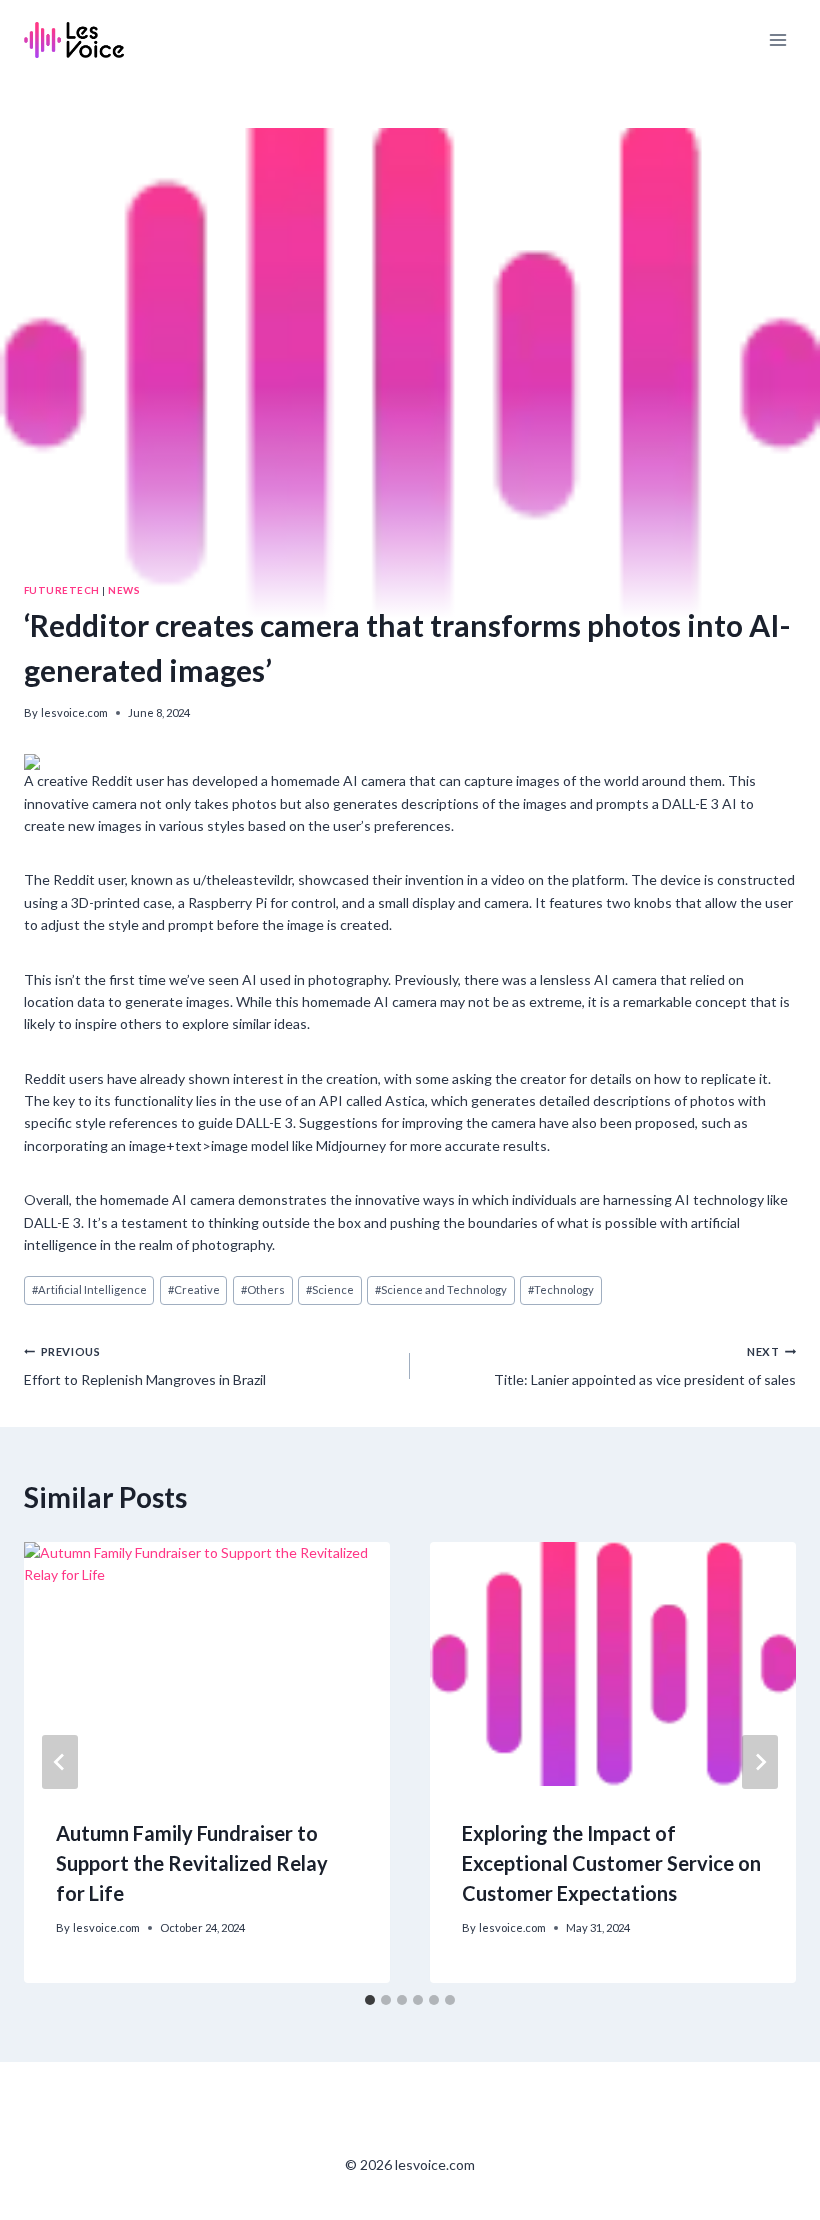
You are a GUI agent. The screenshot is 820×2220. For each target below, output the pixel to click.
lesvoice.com (74, 712)
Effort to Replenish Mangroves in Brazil (145, 1366)
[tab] (370, 2000)
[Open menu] (777, 39)
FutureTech (62, 590)
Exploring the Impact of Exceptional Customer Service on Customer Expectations (611, 1863)
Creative (194, 1289)
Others (263, 1289)
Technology (561, 1289)
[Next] (760, 1762)
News (124, 590)
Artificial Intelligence (89, 1289)
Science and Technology (441, 1289)
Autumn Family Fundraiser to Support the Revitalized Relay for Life (192, 1863)
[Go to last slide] (60, 1762)
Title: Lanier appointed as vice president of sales (645, 1366)
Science (330, 1289)
